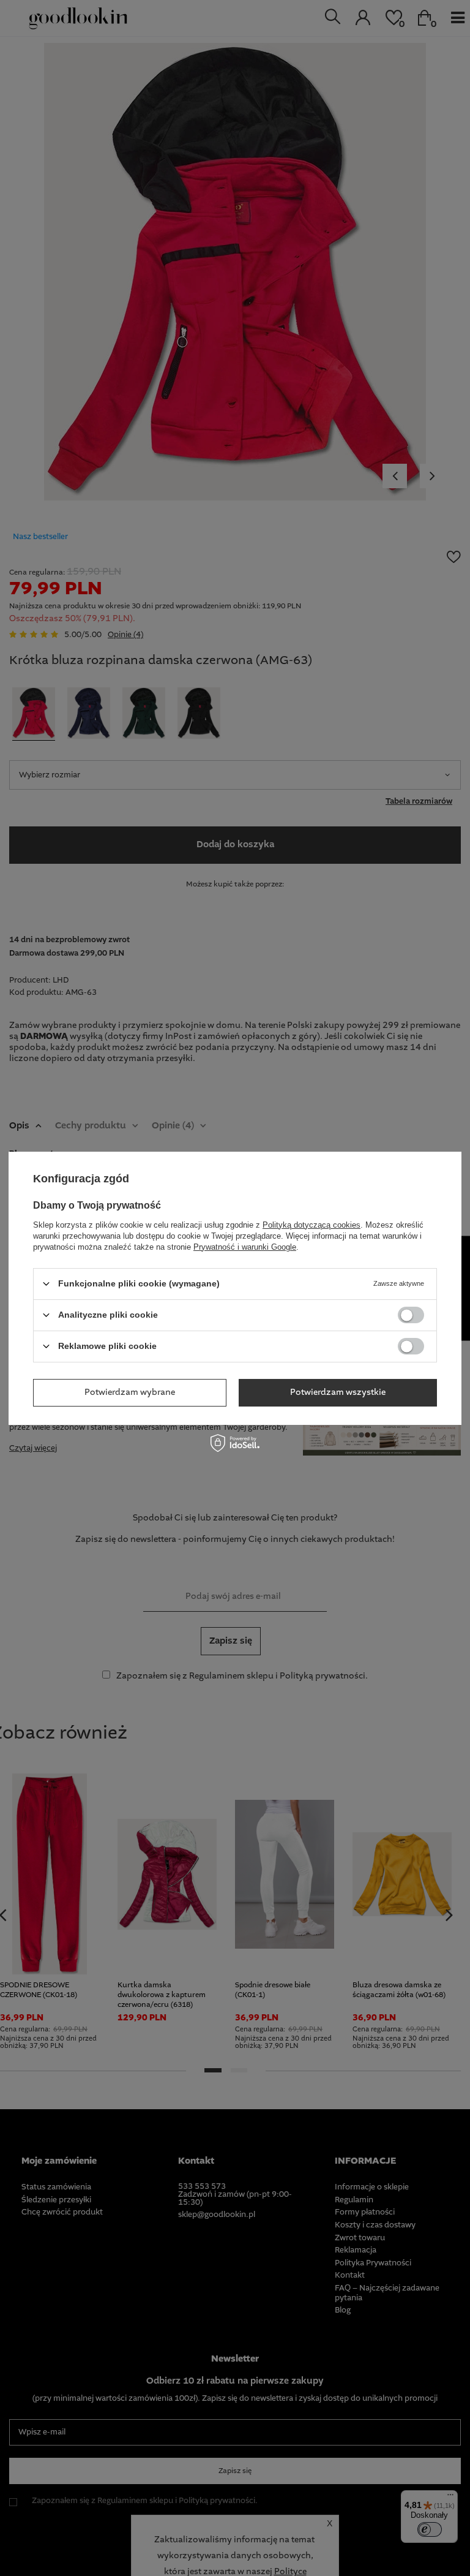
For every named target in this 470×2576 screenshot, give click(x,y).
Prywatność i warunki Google (245, 1246)
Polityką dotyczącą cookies (311, 1224)
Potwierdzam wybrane (130, 1392)
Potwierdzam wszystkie (338, 1392)
